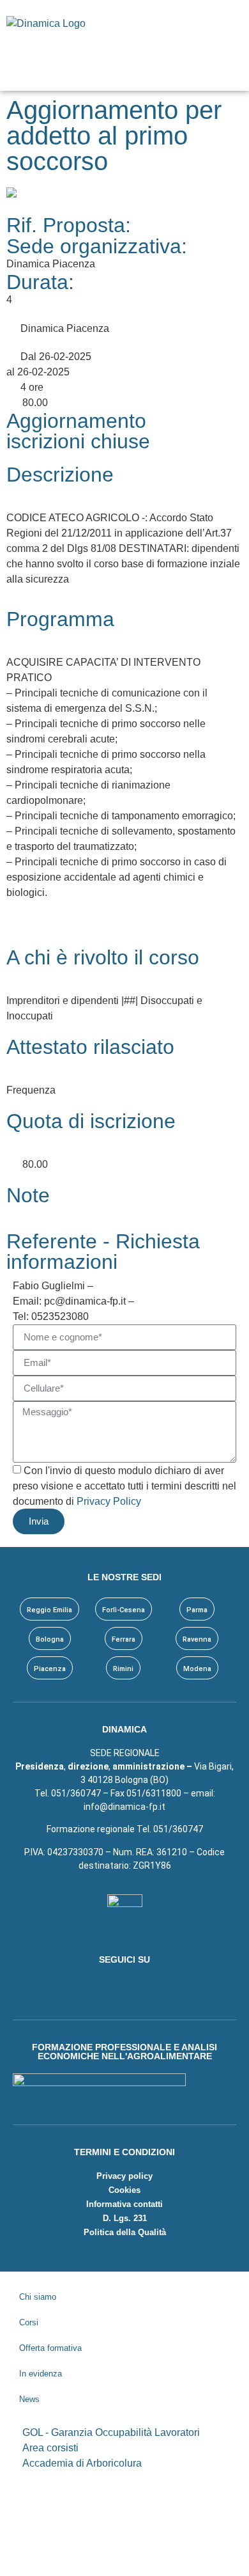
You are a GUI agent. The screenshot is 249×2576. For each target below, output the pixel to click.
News (29, 2399)
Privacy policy (124, 2176)
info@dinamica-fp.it (124, 1807)
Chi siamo (38, 2297)
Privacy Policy (109, 1501)
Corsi (29, 2322)
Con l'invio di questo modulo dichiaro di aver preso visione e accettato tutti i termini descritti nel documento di (124, 1486)
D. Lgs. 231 (125, 2218)
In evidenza (41, 2374)
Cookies (124, 2190)
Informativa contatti (124, 2204)
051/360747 (178, 1829)
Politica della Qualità (125, 2232)
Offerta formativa (50, 2348)
